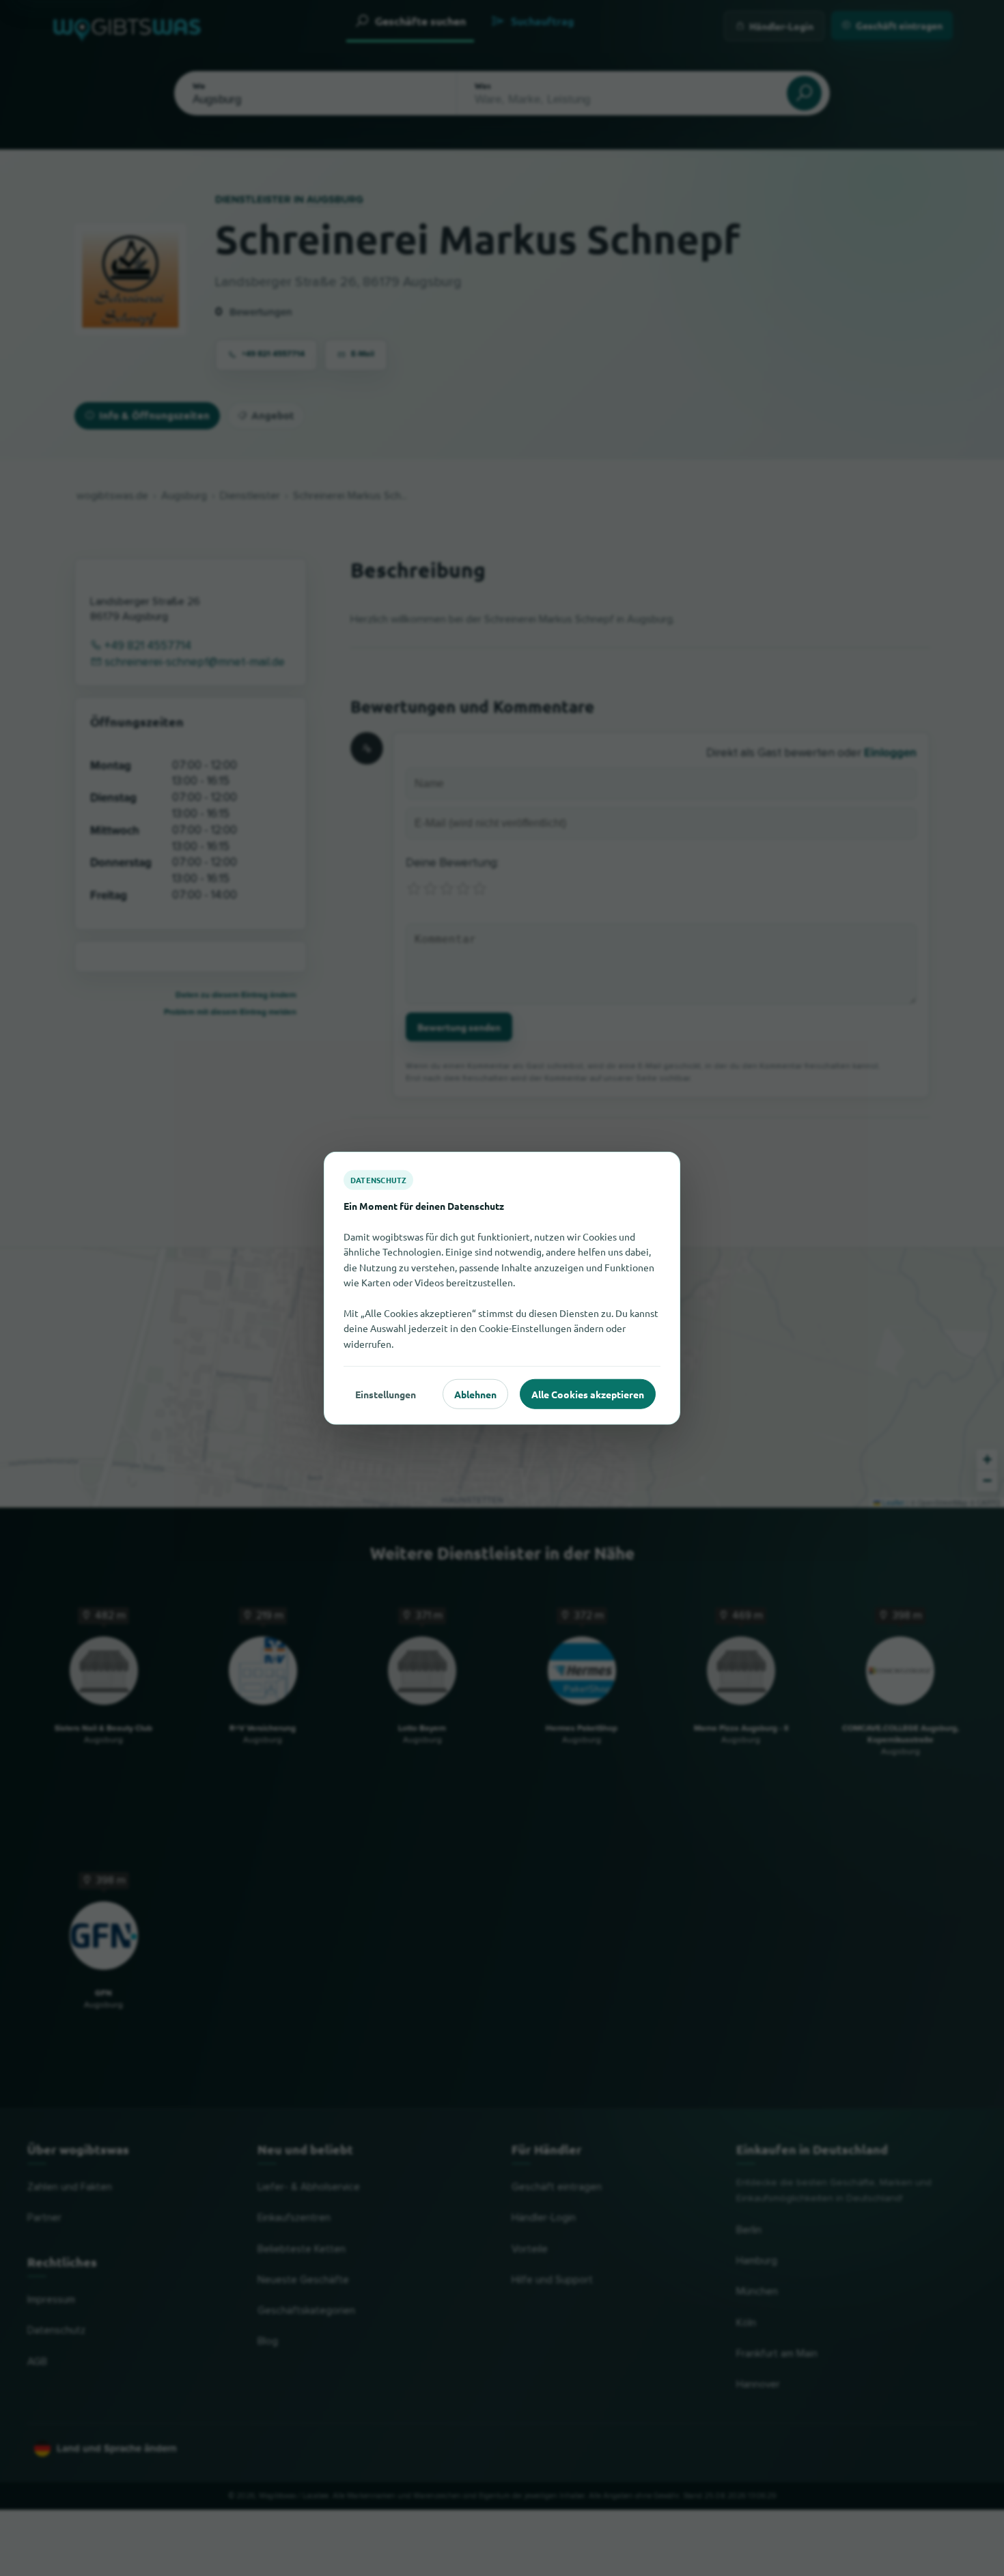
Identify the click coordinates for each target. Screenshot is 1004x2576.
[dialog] (502, 1288)
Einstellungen (386, 1393)
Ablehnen (475, 1393)
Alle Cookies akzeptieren (588, 1393)
